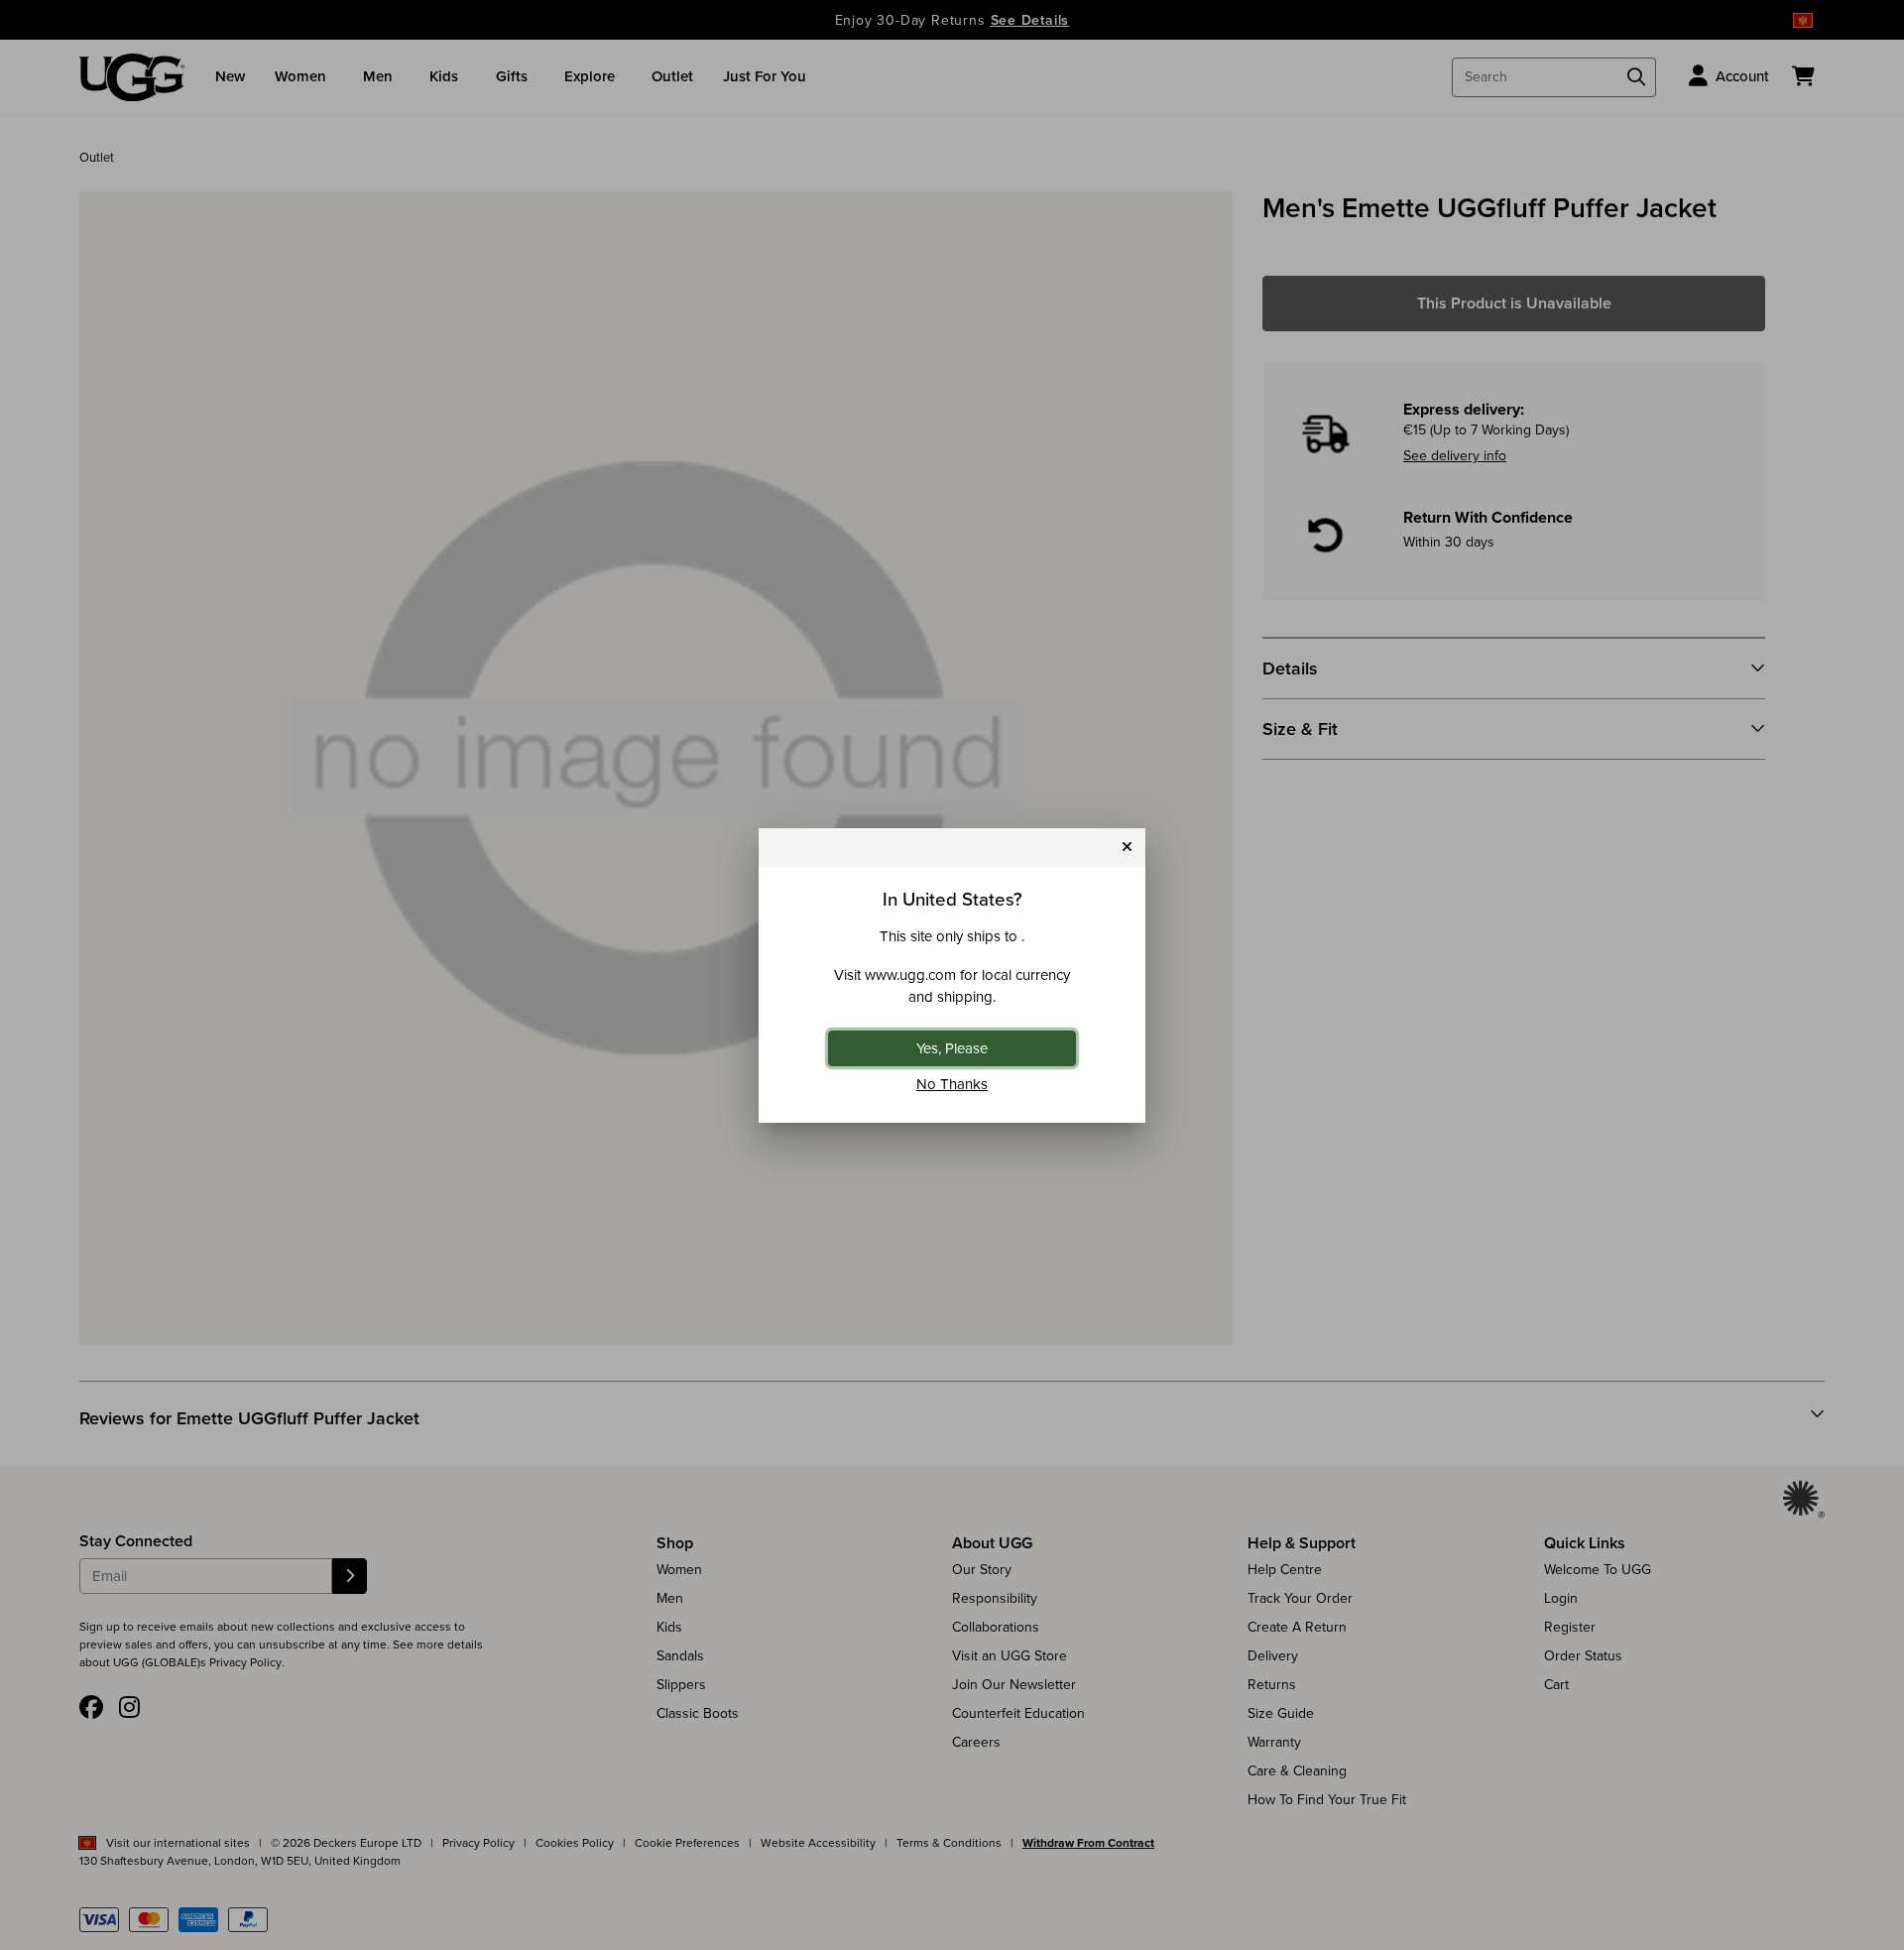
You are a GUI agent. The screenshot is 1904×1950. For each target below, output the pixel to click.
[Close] (1127, 848)
